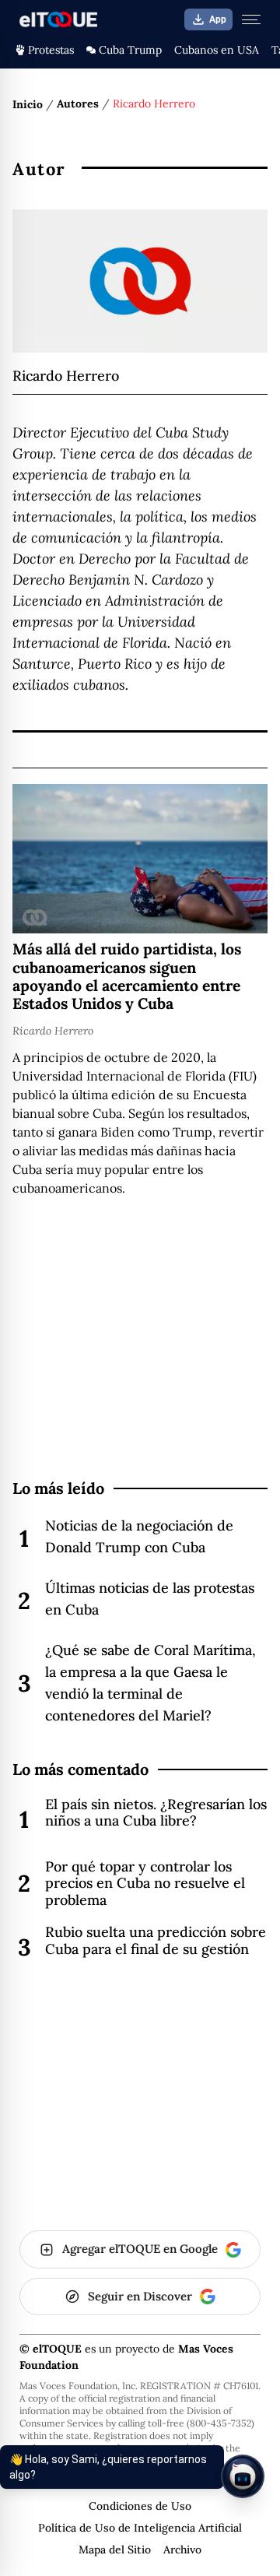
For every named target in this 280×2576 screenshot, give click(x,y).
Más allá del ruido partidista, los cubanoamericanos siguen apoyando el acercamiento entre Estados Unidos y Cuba (127, 976)
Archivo (182, 2550)
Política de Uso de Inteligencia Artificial (140, 2528)
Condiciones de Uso (140, 2506)
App (218, 19)
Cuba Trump (130, 50)
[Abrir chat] (243, 2476)
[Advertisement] (140, 1369)
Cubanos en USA (217, 50)
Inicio (28, 104)
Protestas (51, 50)
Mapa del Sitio (115, 2550)
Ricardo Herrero (53, 1031)
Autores (78, 104)
